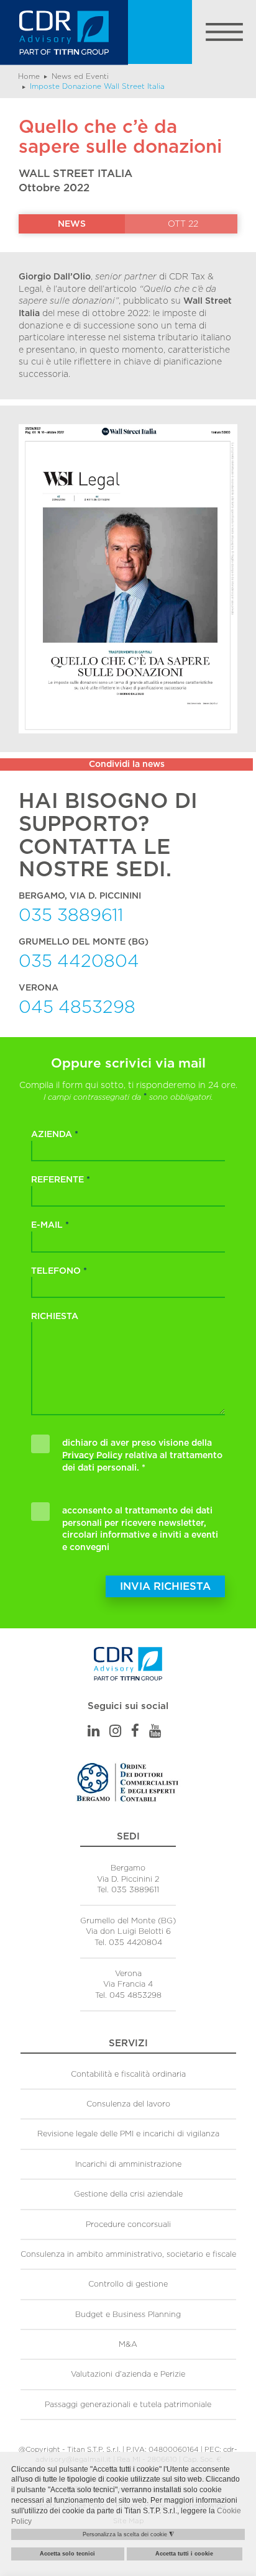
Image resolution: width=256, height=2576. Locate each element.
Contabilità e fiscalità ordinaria (128, 2074)
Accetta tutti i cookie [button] (184, 2554)
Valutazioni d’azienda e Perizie (128, 2374)
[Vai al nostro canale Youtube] (155, 1731)
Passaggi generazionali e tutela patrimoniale (128, 2404)
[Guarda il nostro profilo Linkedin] (94, 1731)
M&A (128, 2344)
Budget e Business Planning (128, 2314)
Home (29, 76)
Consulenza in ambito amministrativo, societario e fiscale (128, 2254)
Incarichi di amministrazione (128, 2164)
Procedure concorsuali (128, 2224)
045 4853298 (77, 1006)
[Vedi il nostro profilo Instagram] (115, 1731)
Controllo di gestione (128, 2284)
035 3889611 (71, 914)
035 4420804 (79, 960)
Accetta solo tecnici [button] (67, 2554)
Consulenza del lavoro (128, 2104)
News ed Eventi (80, 76)
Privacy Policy (92, 1455)
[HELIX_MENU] (192, 32)
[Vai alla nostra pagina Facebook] (135, 1731)
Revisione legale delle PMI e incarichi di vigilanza (128, 2134)
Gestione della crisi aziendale (128, 2194)
